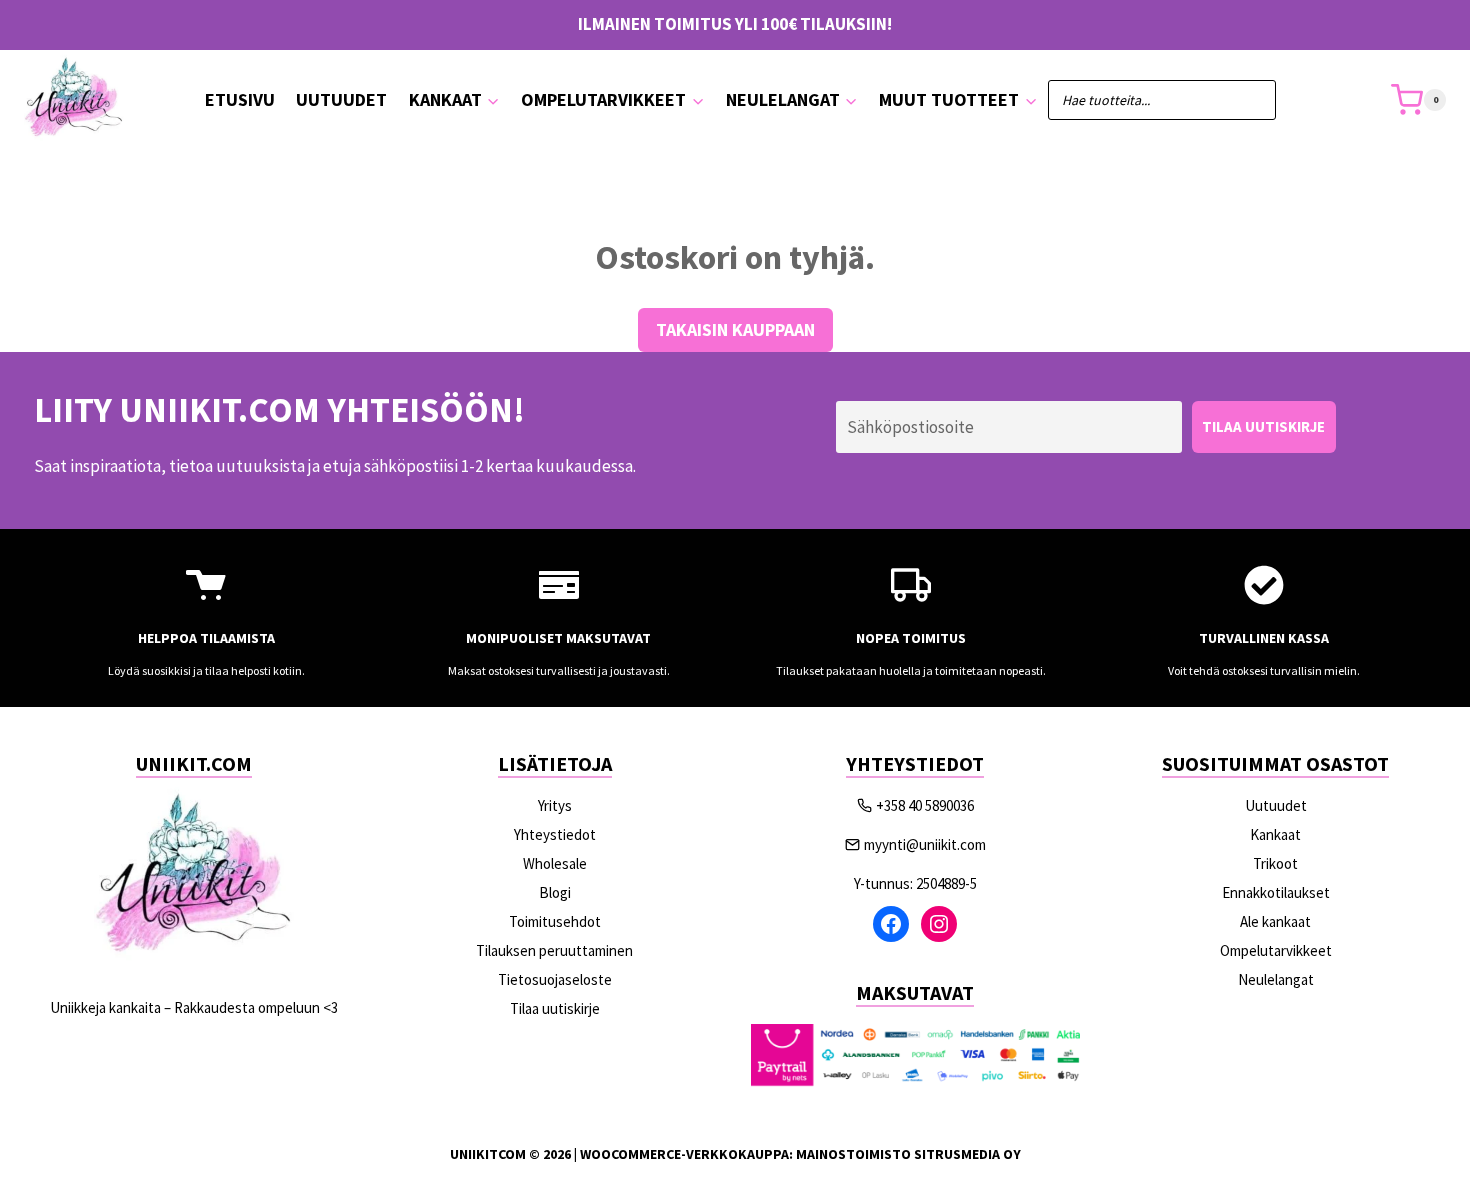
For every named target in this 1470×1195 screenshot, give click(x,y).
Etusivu (240, 99)
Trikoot (1275, 863)
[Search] (1251, 100)
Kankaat (1275, 834)
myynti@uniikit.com (925, 844)
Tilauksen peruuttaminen (554, 950)
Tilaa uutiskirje (555, 1008)
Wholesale (555, 863)
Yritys (555, 805)
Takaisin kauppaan (735, 329)
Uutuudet (341, 99)
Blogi (555, 892)
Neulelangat (1276, 979)
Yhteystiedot (555, 834)
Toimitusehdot (555, 921)
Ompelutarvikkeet (1276, 950)
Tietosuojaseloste (555, 979)
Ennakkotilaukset (1276, 892)
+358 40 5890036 (925, 805)
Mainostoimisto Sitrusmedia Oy (908, 1154)
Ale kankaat (1275, 921)
